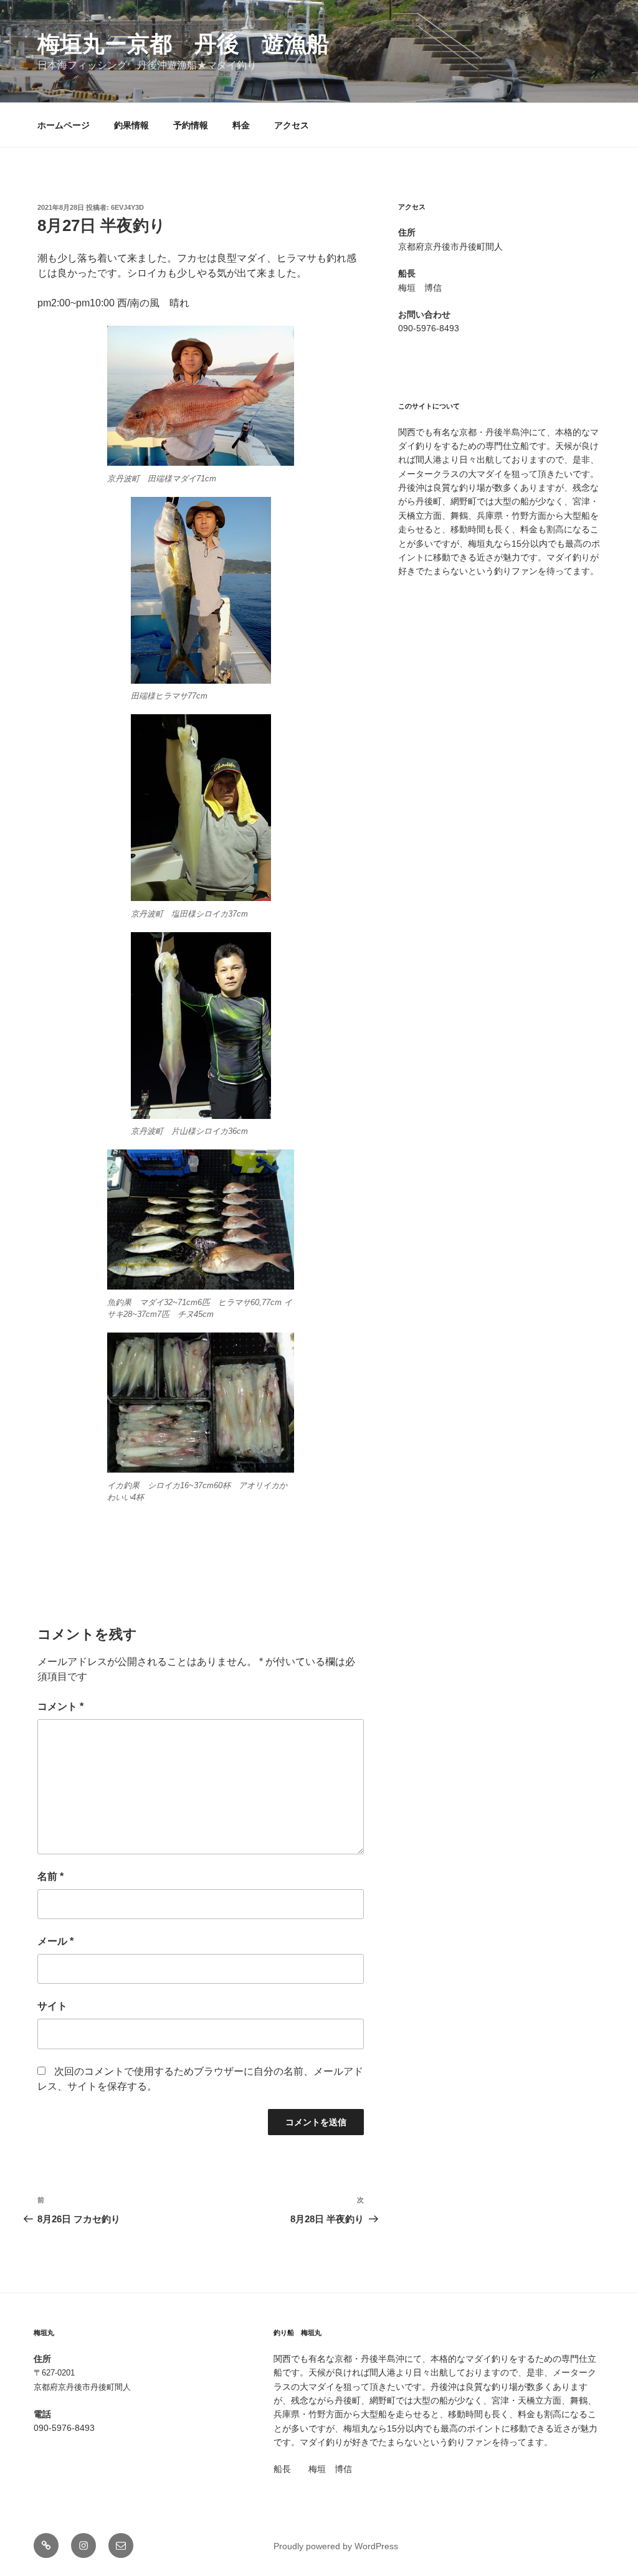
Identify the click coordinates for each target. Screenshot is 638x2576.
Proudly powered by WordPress (336, 2546)
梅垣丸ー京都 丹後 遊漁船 (183, 44)
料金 (241, 125)
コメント (60, 1706)
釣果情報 (131, 125)
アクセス (292, 125)
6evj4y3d (127, 207)
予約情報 (191, 125)
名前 (50, 1876)
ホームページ (64, 125)
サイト (52, 2006)
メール (55, 1941)
